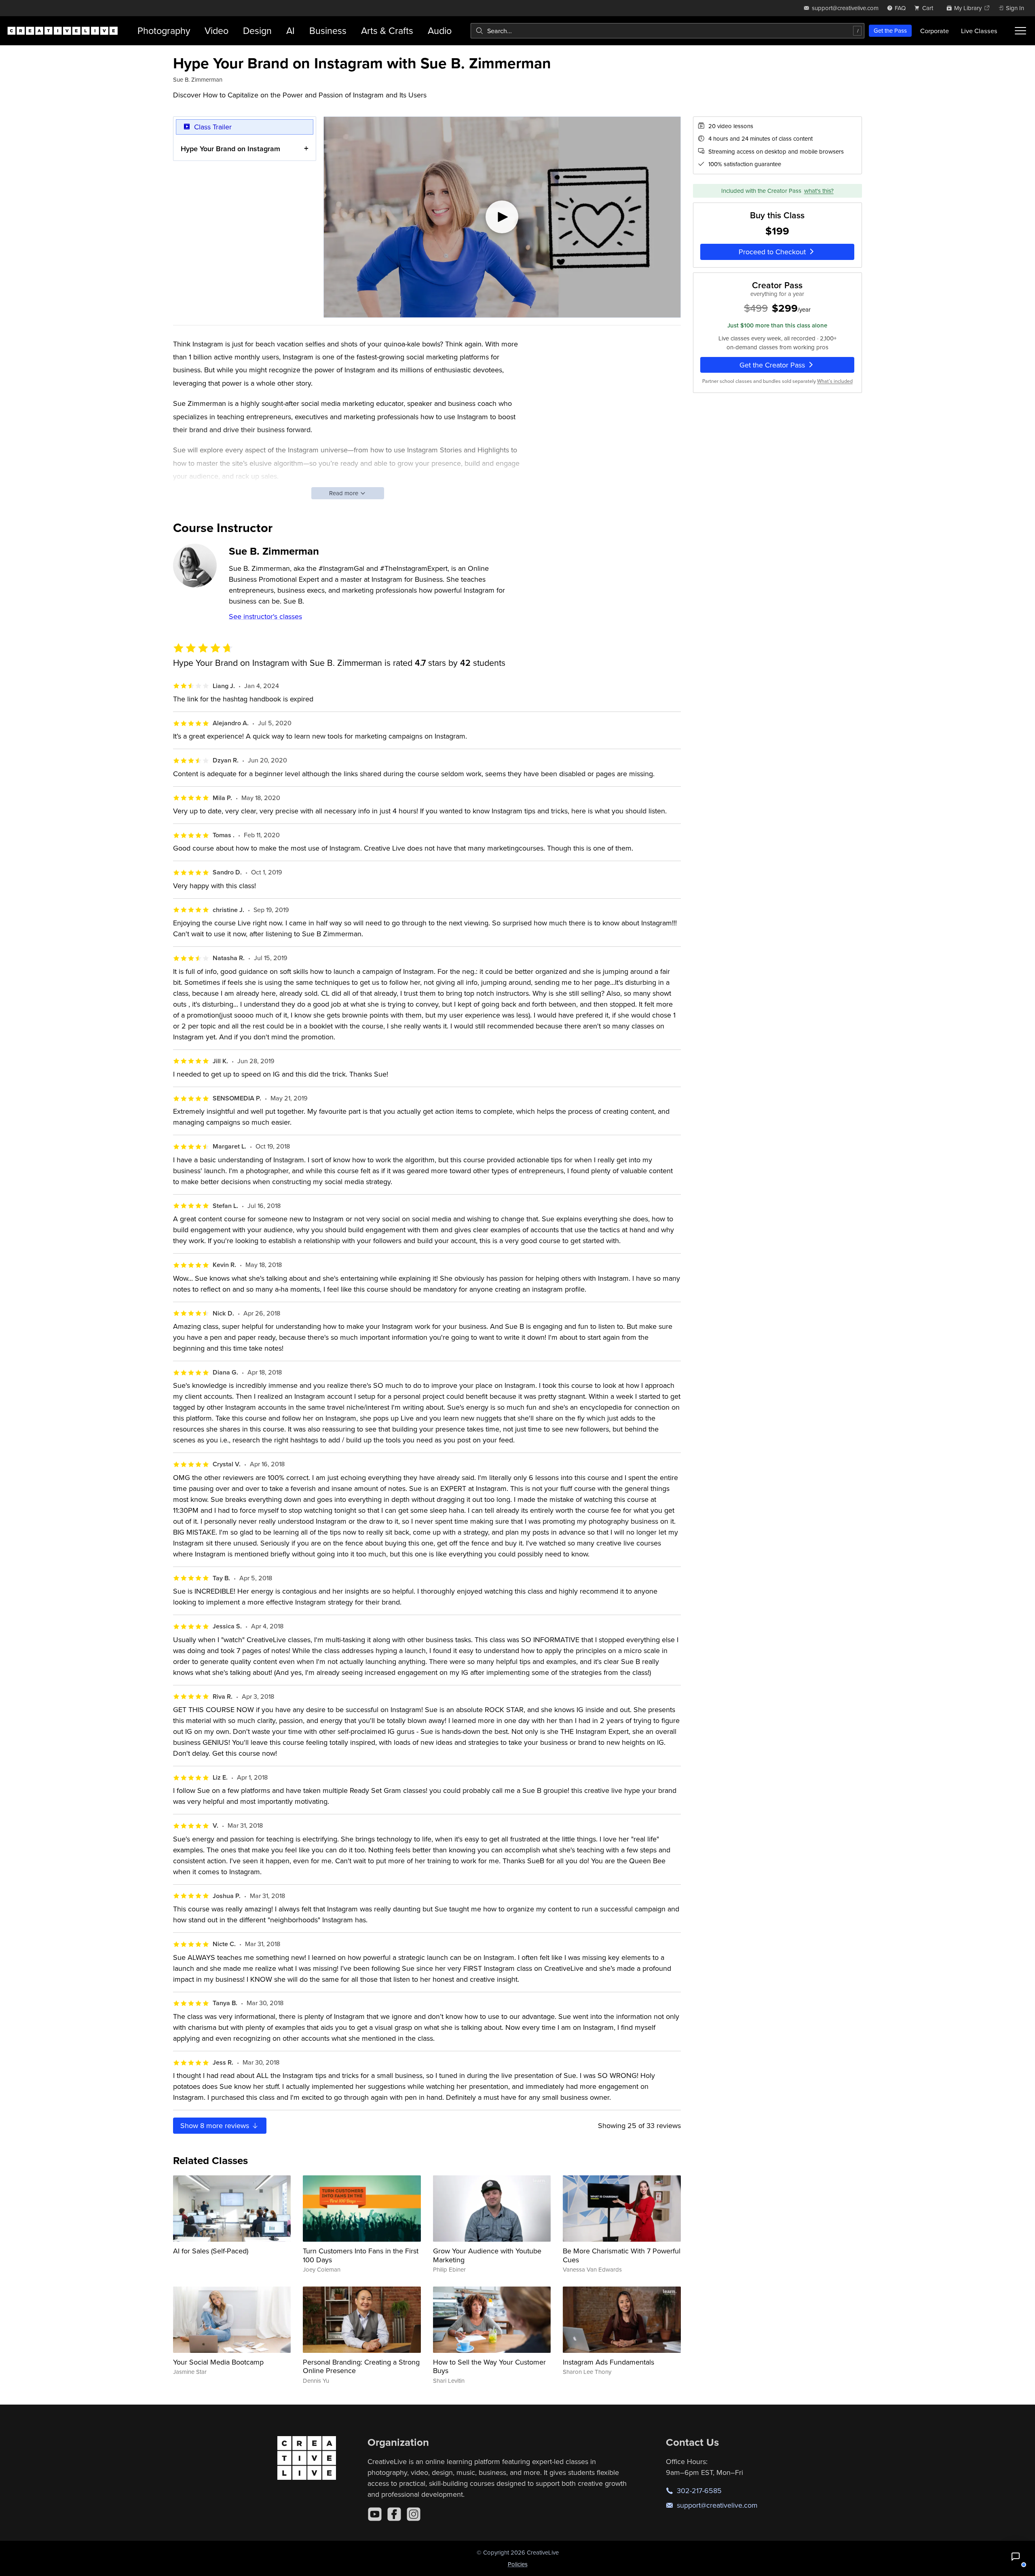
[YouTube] (375, 2514)
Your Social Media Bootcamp (218, 2362)
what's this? (819, 191)
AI (290, 31)
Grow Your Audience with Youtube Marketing (487, 2255)
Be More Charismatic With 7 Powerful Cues (622, 2255)
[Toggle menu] (1020, 31)
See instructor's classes (265, 616)
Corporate (935, 31)
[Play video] (502, 217)
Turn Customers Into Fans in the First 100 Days (361, 2255)
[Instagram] (414, 2514)
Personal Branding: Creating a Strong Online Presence (361, 2366)
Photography (164, 31)
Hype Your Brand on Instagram (230, 149)
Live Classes (979, 31)
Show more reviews (216, 2125)
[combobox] (667, 31)
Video (217, 31)
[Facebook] (394, 2514)
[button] (1016, 2557)
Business (328, 31)
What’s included (835, 381)
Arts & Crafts (387, 31)
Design (257, 31)
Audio (440, 31)
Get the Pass (890, 31)
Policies (518, 2564)
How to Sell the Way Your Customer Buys (489, 2366)
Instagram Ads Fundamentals (608, 2362)
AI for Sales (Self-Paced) (211, 2251)
